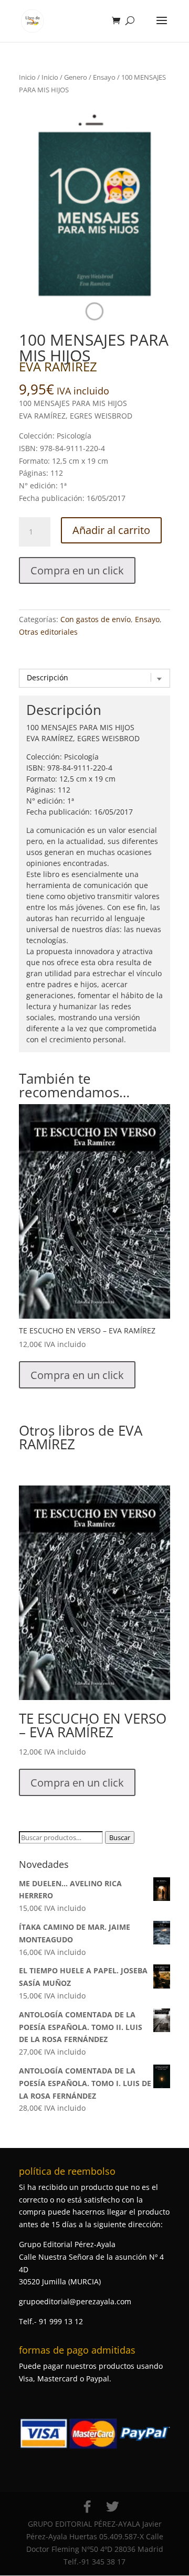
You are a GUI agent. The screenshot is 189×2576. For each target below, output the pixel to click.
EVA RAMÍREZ (58, 366)
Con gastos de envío (96, 619)
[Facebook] (87, 2507)
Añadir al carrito (111, 530)
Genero (76, 77)
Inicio (27, 77)
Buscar (120, 1837)
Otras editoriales (48, 632)
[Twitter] (112, 2507)
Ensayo (104, 77)
